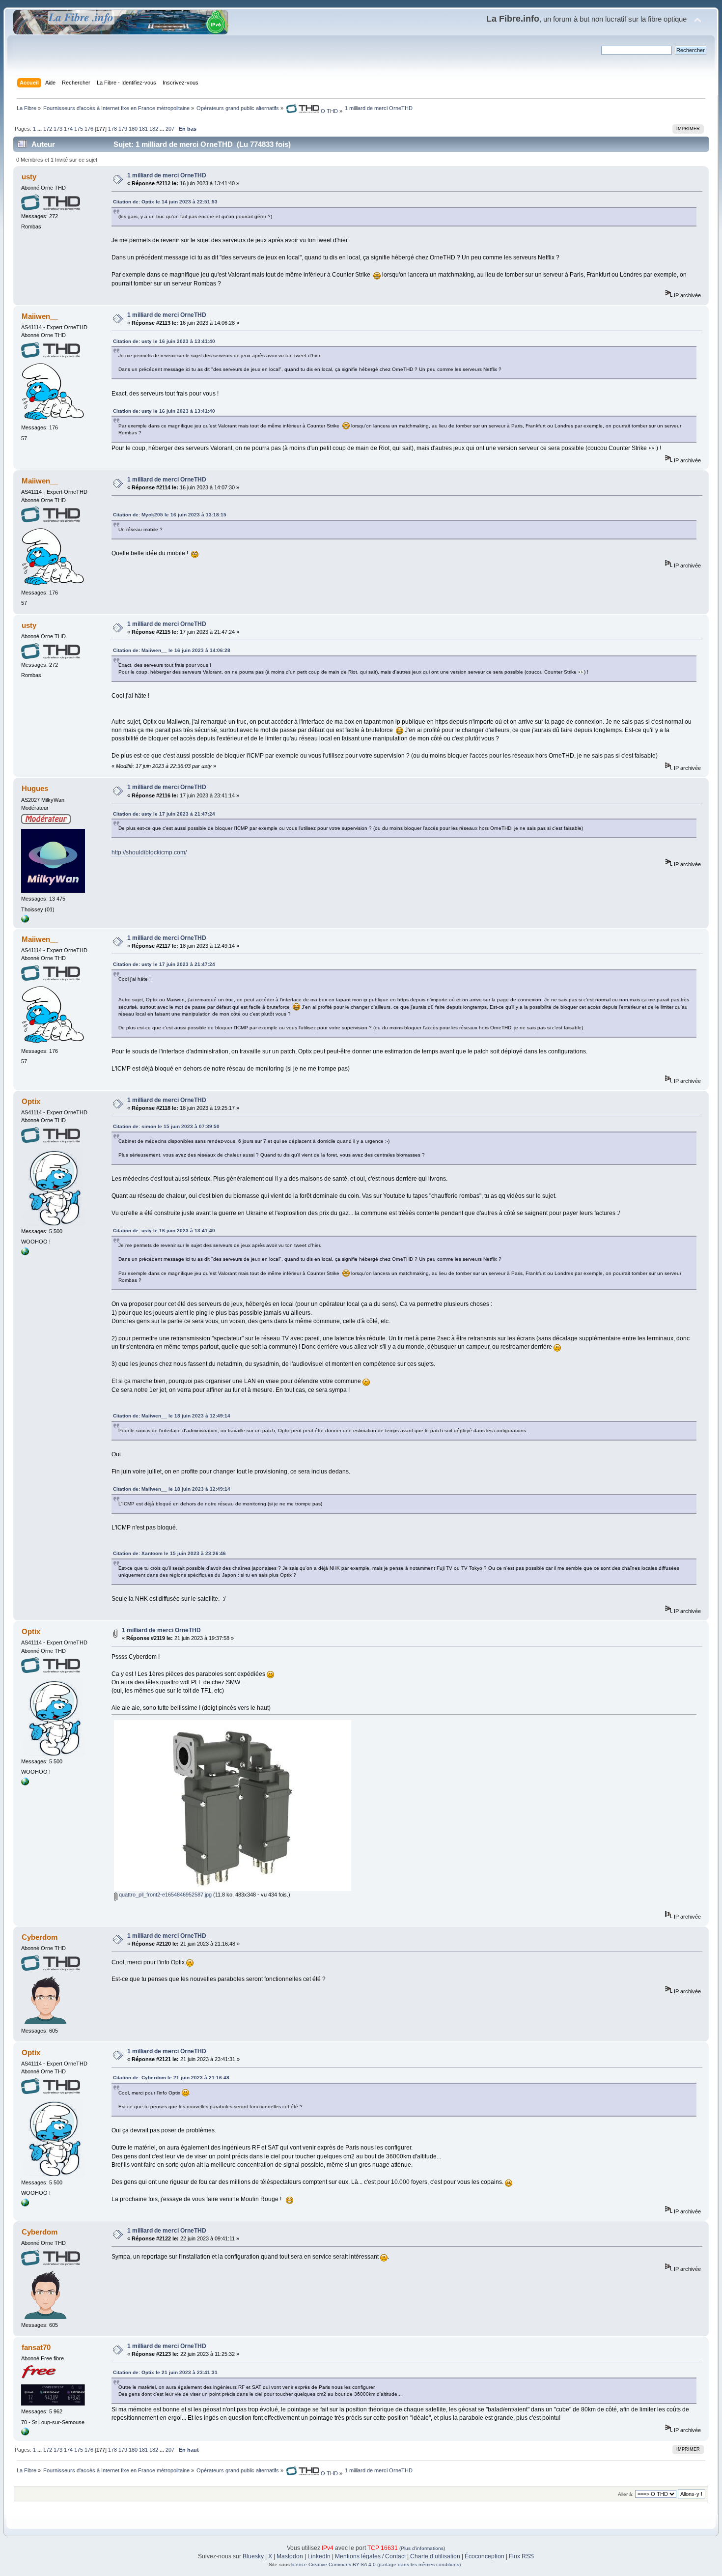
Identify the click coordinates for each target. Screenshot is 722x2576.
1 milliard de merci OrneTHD (167, 175)
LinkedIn (319, 2556)
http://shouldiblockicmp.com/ (149, 852)
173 (58, 129)
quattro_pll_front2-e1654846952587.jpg (165, 1895)
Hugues (35, 788)
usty (29, 177)
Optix (31, 1101)
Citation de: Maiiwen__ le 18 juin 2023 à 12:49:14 (172, 1416)
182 (154, 129)
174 (68, 129)
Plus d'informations (422, 2548)
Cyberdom (40, 1937)
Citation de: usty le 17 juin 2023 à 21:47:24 (164, 814)
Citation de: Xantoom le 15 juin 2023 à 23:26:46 (169, 1553)
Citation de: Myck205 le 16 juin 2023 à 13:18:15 (170, 515)
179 (123, 129)
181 (143, 129)
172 (48, 129)
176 (89, 129)
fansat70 (36, 2347)
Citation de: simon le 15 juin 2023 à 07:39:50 (166, 1126)
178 (112, 129)
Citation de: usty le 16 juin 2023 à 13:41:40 (164, 341)
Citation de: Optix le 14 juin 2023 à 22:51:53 (165, 202)
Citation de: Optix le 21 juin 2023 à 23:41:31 (165, 2372)
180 (133, 129)
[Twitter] (25, 921)
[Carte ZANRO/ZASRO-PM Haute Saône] (25, 2434)
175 (79, 129)
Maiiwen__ (40, 316)
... (40, 129)
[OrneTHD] (25, 1253)
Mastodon (290, 2556)
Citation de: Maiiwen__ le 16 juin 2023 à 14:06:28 (172, 650)
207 (170, 129)
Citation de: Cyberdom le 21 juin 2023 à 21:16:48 (171, 2078)
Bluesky (253, 2556)
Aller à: (626, 2494)
